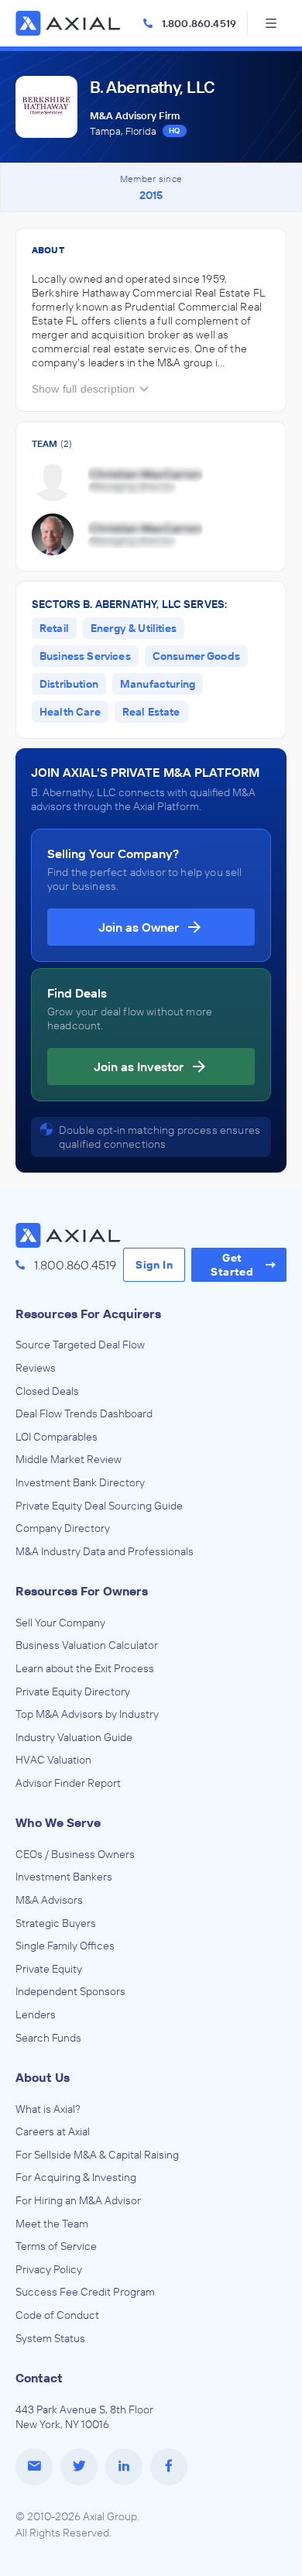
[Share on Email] (34, 2467)
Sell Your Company (60, 1623)
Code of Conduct (57, 2315)
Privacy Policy (49, 2269)
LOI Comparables (57, 1437)
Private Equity (49, 1969)
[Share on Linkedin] (124, 2467)
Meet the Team (52, 2224)
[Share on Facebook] (169, 2467)
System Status (50, 2338)
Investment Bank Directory (80, 1482)
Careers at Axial (53, 2131)
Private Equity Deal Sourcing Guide (99, 1506)
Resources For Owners (82, 1591)
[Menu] (271, 23)
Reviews (36, 1368)
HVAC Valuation (53, 1760)
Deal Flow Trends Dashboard (84, 1413)
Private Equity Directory (73, 1692)
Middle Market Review (69, 1459)
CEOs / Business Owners (75, 1854)
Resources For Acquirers (88, 1314)
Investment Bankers (64, 1877)
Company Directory (63, 1528)
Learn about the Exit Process (85, 1668)
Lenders (36, 2014)
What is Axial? (48, 2109)
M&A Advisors (49, 1900)
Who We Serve (58, 1822)
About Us (43, 2077)
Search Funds (48, 2038)
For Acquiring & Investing (76, 2177)
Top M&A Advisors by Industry (87, 1714)
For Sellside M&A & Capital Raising (97, 2155)
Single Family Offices (65, 1946)
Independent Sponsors (70, 1991)
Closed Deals (47, 1391)
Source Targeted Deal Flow (80, 1345)
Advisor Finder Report (68, 1783)
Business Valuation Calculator (87, 1645)
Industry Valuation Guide (74, 1737)
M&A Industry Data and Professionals (105, 1551)
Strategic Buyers (56, 1923)
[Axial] (70, 23)
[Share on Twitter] (79, 2467)
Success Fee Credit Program (85, 2292)
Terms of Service (56, 2246)
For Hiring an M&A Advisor (78, 2200)
